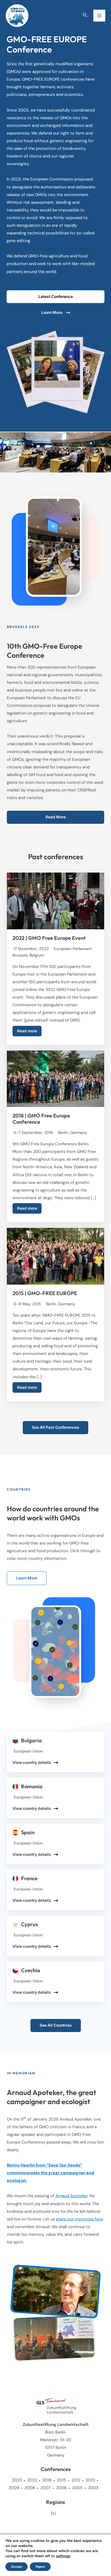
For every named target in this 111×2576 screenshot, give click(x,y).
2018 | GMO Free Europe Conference (41, 1119)
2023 (17, 2480)
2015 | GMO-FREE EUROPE (45, 1293)
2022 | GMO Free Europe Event (49, 938)
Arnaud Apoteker (71, 2196)
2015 (61, 2480)
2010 (90, 2480)
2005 (77, 2488)
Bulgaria (31, 1741)
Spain (28, 1833)
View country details (32, 1762)
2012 (76, 2480)
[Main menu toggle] (99, 16)
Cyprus (29, 1924)
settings (63, 2556)
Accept (17, 2567)
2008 (30, 2488)
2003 (93, 2488)
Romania (32, 1787)
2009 (14, 2488)
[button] (85, 15)
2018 (47, 2480)
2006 (61, 2488)
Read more (27, 1031)
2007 (46, 2488)
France (29, 1879)
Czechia (31, 1970)
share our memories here (79, 2219)
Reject (40, 2567)
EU (54, 2513)
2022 (32, 2480)
